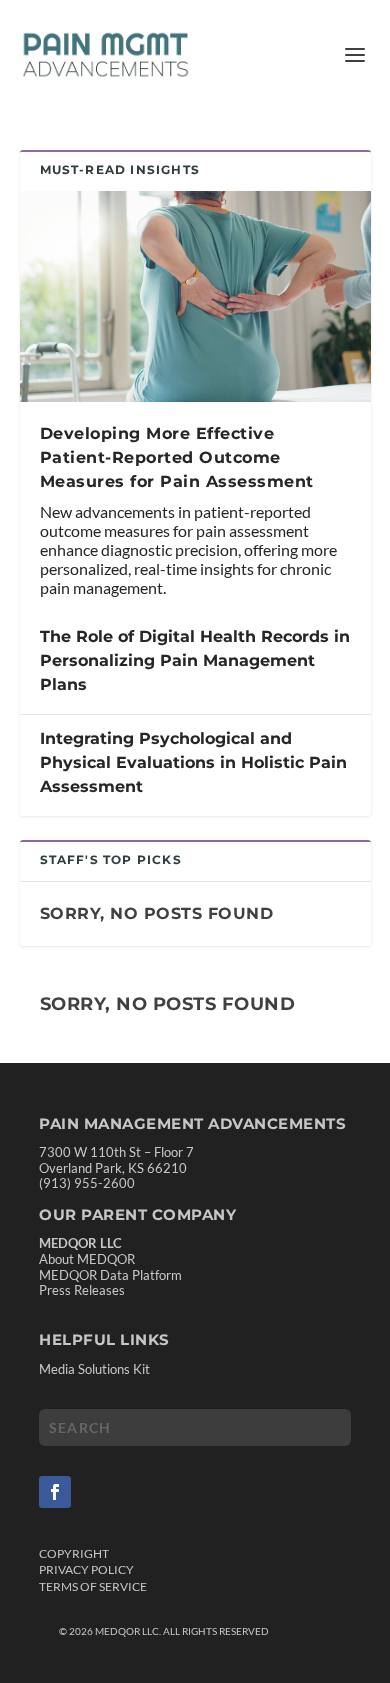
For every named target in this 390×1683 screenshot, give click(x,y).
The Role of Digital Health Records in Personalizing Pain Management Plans (195, 660)
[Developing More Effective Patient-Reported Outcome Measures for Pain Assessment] (195, 296)
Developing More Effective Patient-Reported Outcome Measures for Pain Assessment (177, 457)
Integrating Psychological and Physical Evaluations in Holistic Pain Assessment (193, 762)
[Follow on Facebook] (55, 1492)
